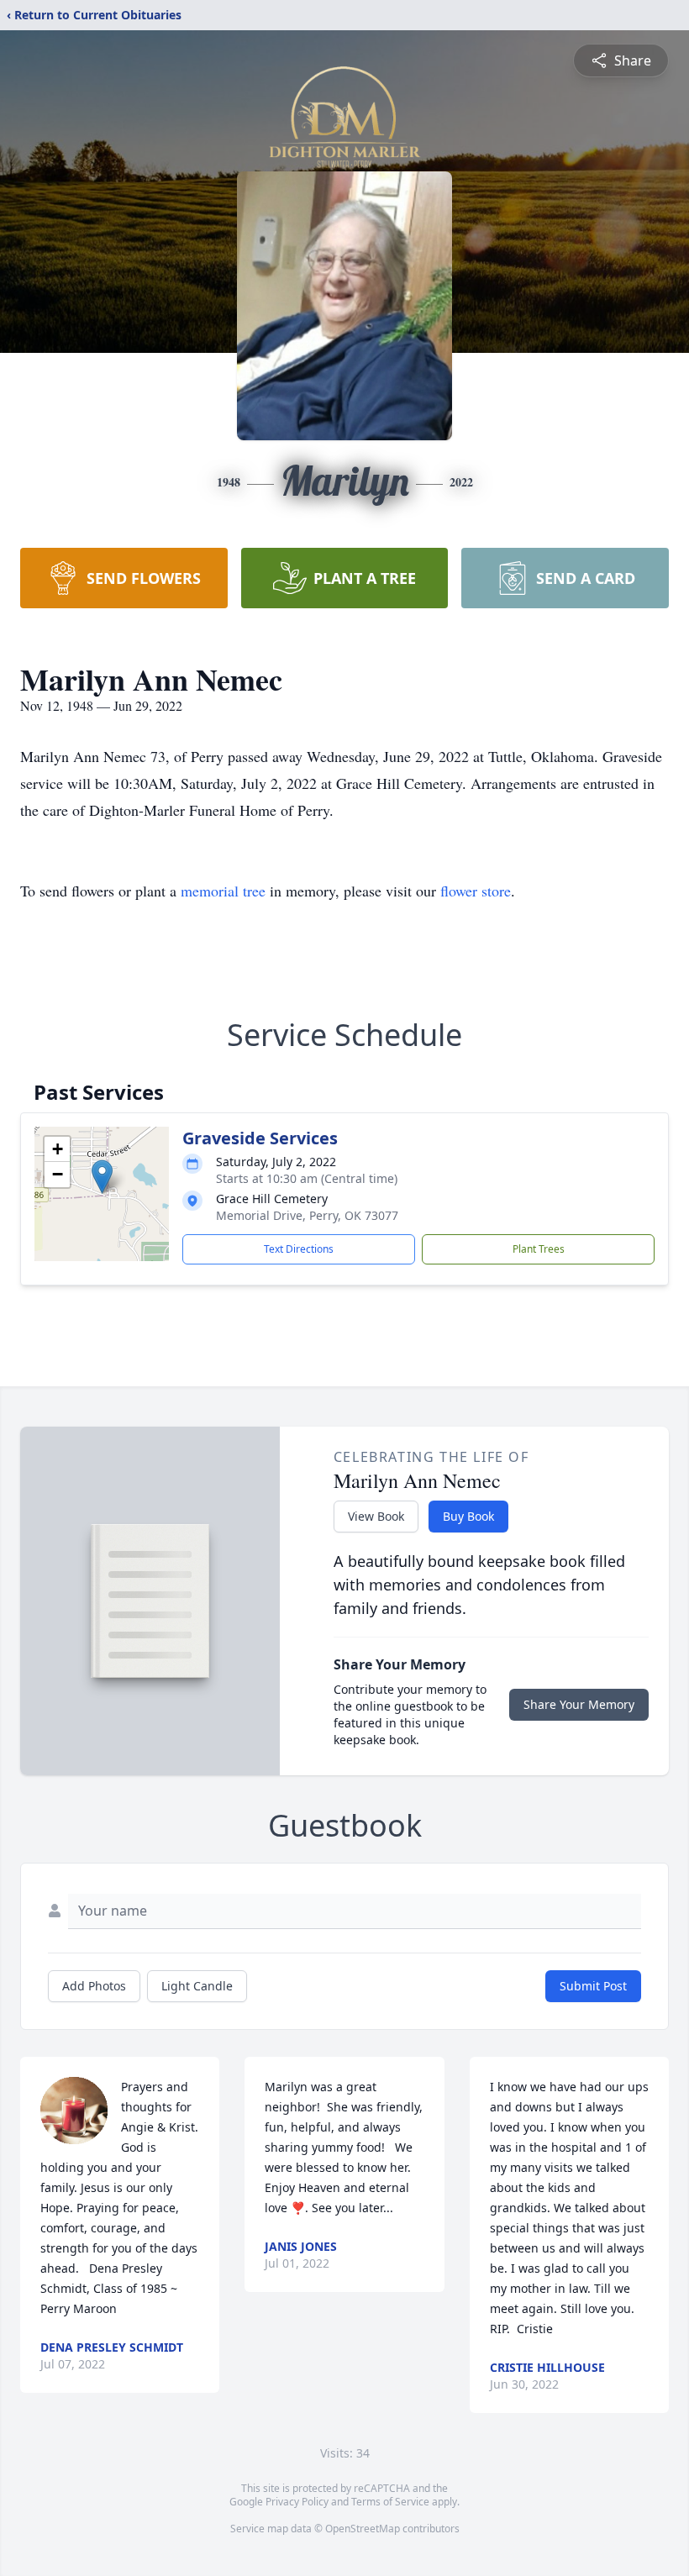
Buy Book (468, 1516)
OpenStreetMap (363, 2529)
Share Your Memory (579, 1704)
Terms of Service (390, 2502)
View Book (376, 1516)
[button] (102, 1177)
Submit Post (593, 1986)
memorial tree (223, 891)
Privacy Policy (297, 2502)
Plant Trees (539, 1249)
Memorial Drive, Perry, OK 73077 (307, 1215)
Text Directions (299, 1249)
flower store (476, 891)
